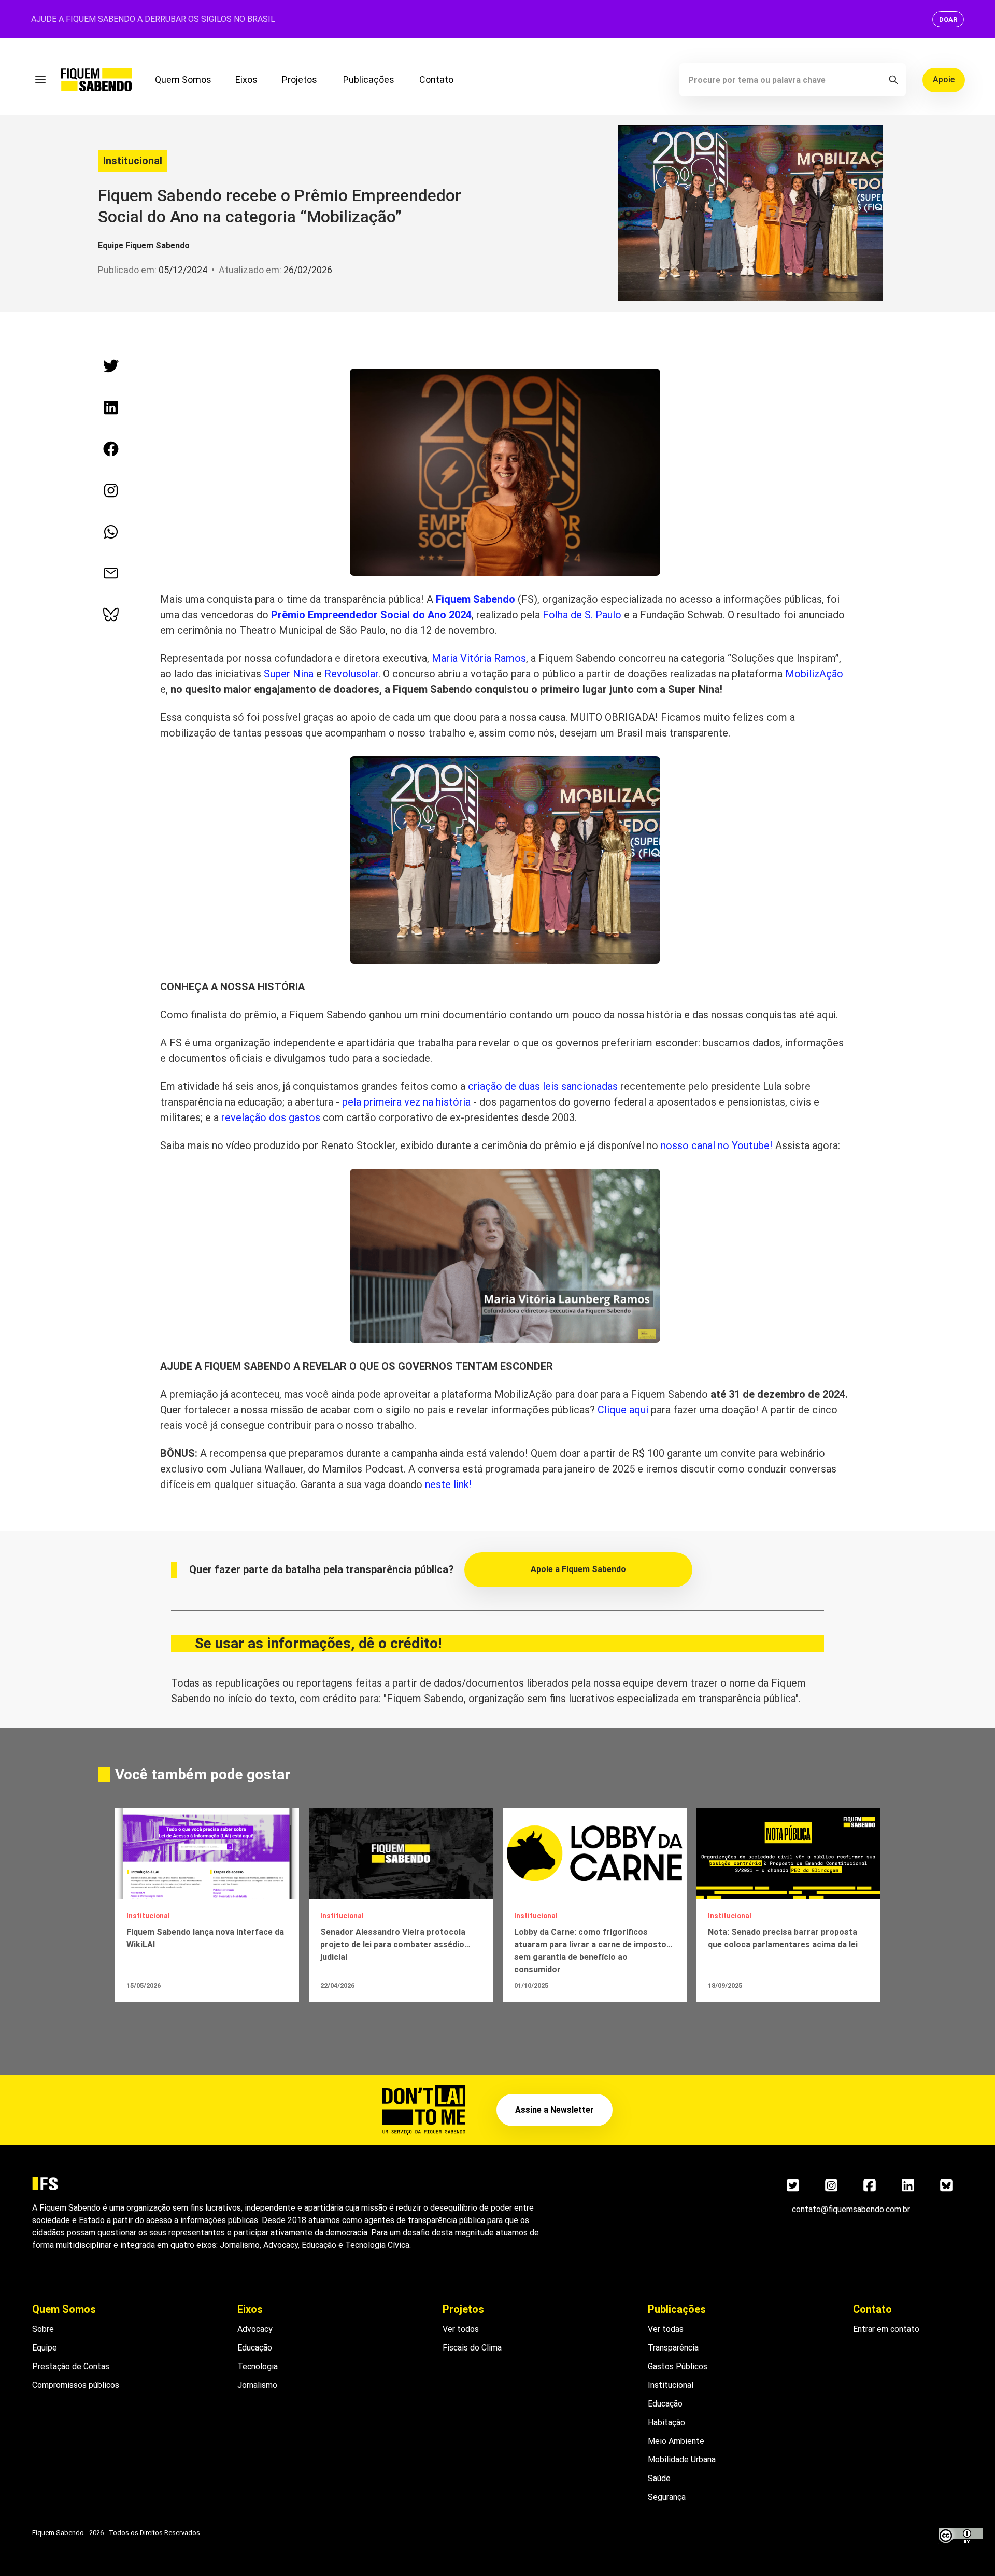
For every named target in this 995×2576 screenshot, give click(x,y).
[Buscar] (893, 80)
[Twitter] (793, 2186)
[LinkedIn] (908, 2186)
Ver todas (666, 2329)
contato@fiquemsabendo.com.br (851, 2209)
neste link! (449, 1484)
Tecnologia (258, 2366)
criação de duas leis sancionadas (543, 1086)
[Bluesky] (946, 2186)
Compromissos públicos (76, 2385)
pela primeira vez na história (406, 1102)
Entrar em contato (886, 2329)
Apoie (944, 80)
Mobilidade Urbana (682, 2460)
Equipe (45, 2348)
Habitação (666, 2422)
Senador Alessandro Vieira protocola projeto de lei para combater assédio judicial (393, 1944)
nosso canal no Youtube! (717, 1145)
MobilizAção (814, 674)
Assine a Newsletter (555, 2110)
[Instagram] (831, 2186)
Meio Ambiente (676, 2441)
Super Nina (289, 674)
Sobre (43, 2329)
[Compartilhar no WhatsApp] (111, 532)
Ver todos (461, 2329)
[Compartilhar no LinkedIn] (111, 407)
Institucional (133, 161)
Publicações (369, 80)
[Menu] (40, 80)
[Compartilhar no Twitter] (111, 366)
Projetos (300, 80)
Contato (436, 80)
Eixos (246, 80)
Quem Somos (183, 80)
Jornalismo (257, 2385)
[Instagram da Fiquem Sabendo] (111, 490)
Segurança (667, 2497)
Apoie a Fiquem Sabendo (578, 1569)
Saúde (659, 2478)
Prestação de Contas (71, 2366)
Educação (255, 2348)
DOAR (948, 19)
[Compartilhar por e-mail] (111, 573)
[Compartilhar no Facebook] (111, 449)
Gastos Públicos (678, 2366)
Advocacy (255, 2329)
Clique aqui (623, 1410)
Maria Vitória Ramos (479, 658)
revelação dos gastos (271, 1117)
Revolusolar (351, 674)
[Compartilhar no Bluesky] (111, 615)
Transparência (673, 2348)
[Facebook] (870, 2186)
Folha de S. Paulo (582, 615)
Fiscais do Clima (472, 2348)
